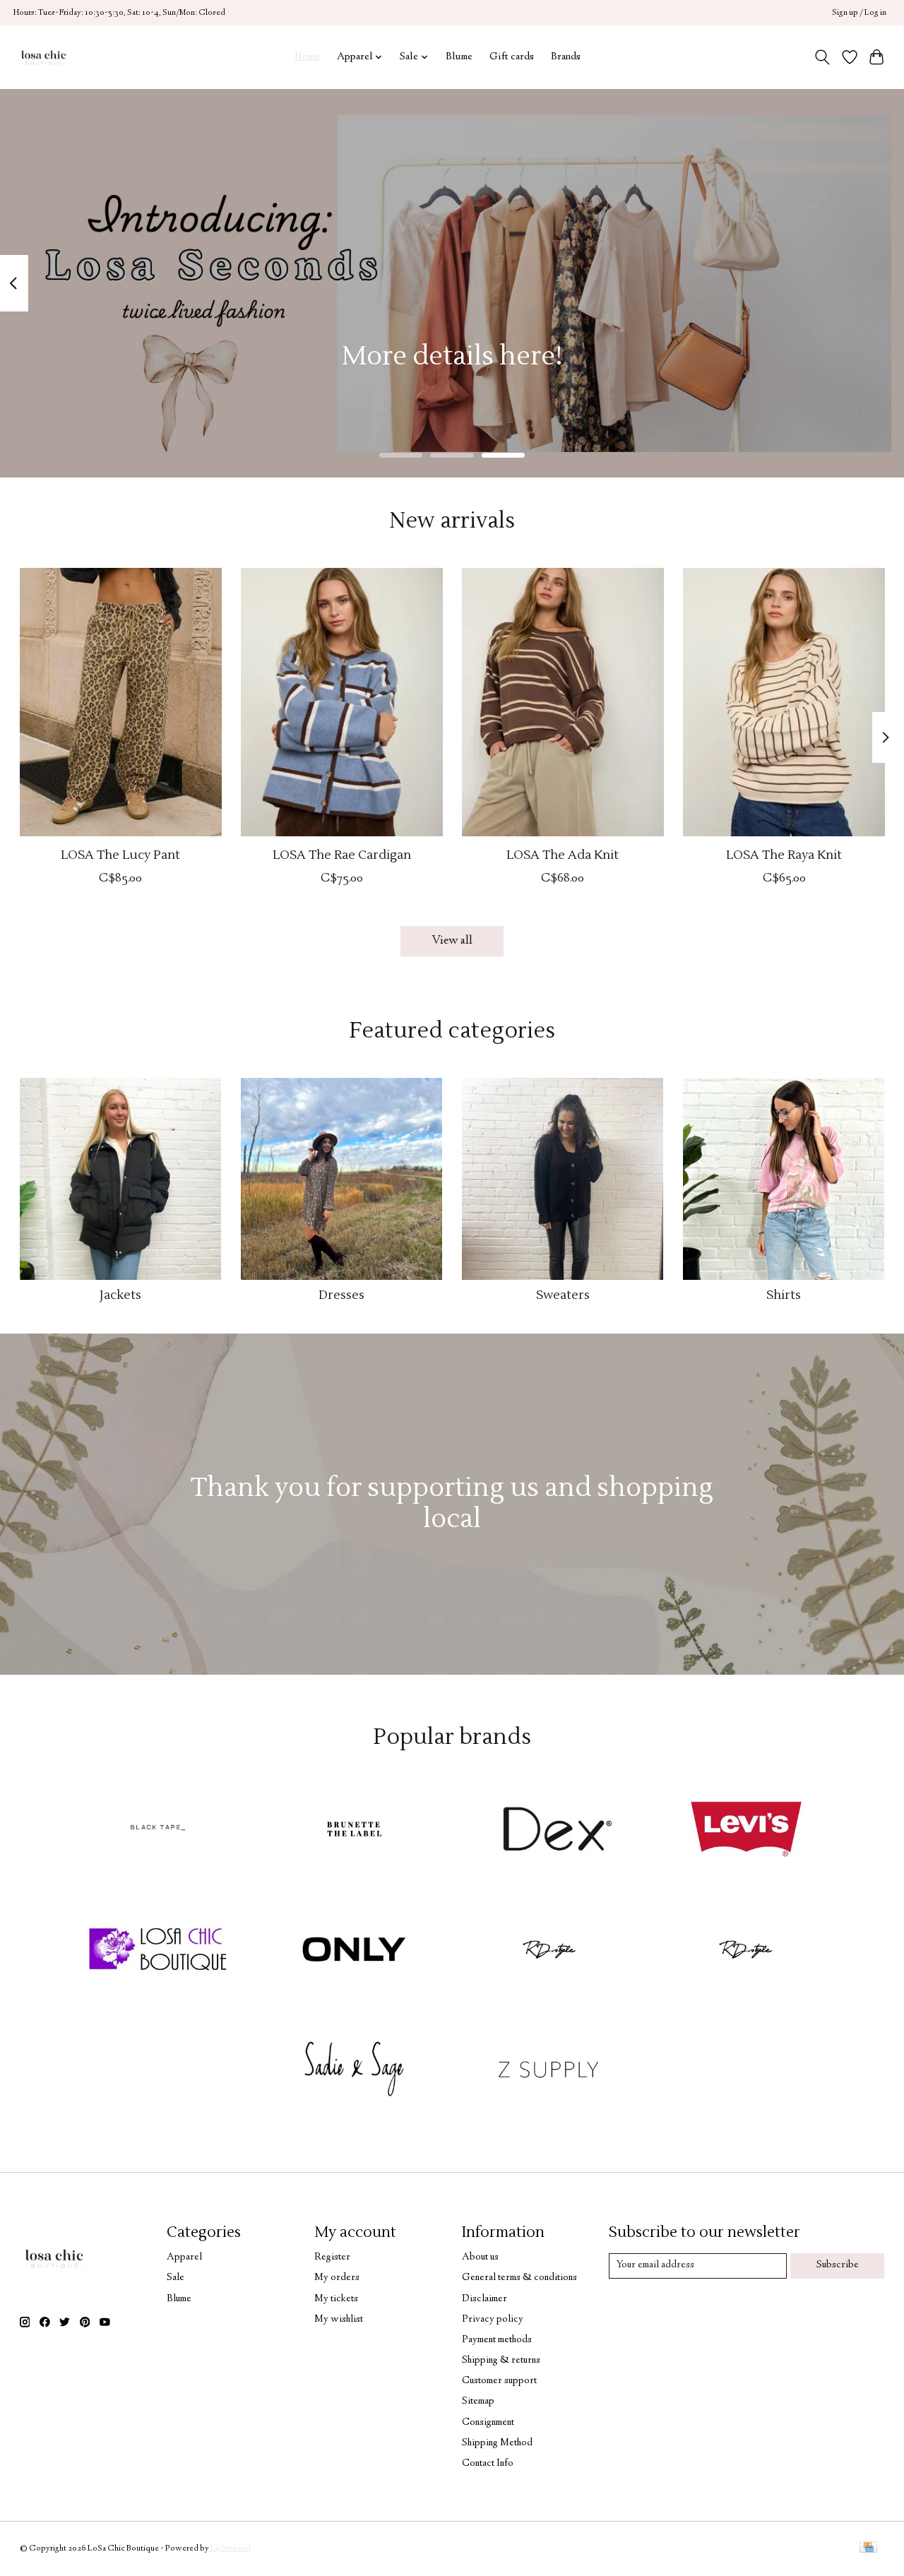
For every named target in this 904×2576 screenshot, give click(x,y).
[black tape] (158, 1832)
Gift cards (512, 57)
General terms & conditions (519, 2278)
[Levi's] (746, 1832)
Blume (459, 57)
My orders (337, 2278)
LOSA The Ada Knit (563, 855)
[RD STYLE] (746, 1952)
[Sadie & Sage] (354, 2072)
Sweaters (563, 1295)
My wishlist (339, 2320)
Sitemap (478, 2402)
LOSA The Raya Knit (784, 855)
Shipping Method (497, 2443)
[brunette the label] (354, 1832)
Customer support (499, 2381)
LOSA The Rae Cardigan (341, 855)
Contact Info (488, 2464)
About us (480, 2257)
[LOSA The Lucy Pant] (121, 702)
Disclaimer (484, 2299)
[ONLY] (354, 1952)
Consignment (488, 2423)
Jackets (120, 1295)
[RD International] (550, 1952)
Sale (176, 2278)
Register (332, 2257)
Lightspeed (231, 2549)
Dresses (341, 1295)
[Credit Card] (868, 2549)
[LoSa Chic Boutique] (43, 57)
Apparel (184, 2257)
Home (307, 57)
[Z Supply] (550, 2072)
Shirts (784, 1295)
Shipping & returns (501, 2361)
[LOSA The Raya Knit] (784, 702)
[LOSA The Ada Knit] (563, 702)
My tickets (336, 2299)
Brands (566, 57)
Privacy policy (493, 2320)
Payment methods (497, 2340)
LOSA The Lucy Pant (120, 855)
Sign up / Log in (859, 13)
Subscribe (838, 2265)
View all (452, 941)
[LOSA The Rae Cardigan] (342, 702)
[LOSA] (158, 1952)
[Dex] (550, 1832)
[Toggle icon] (822, 57)
